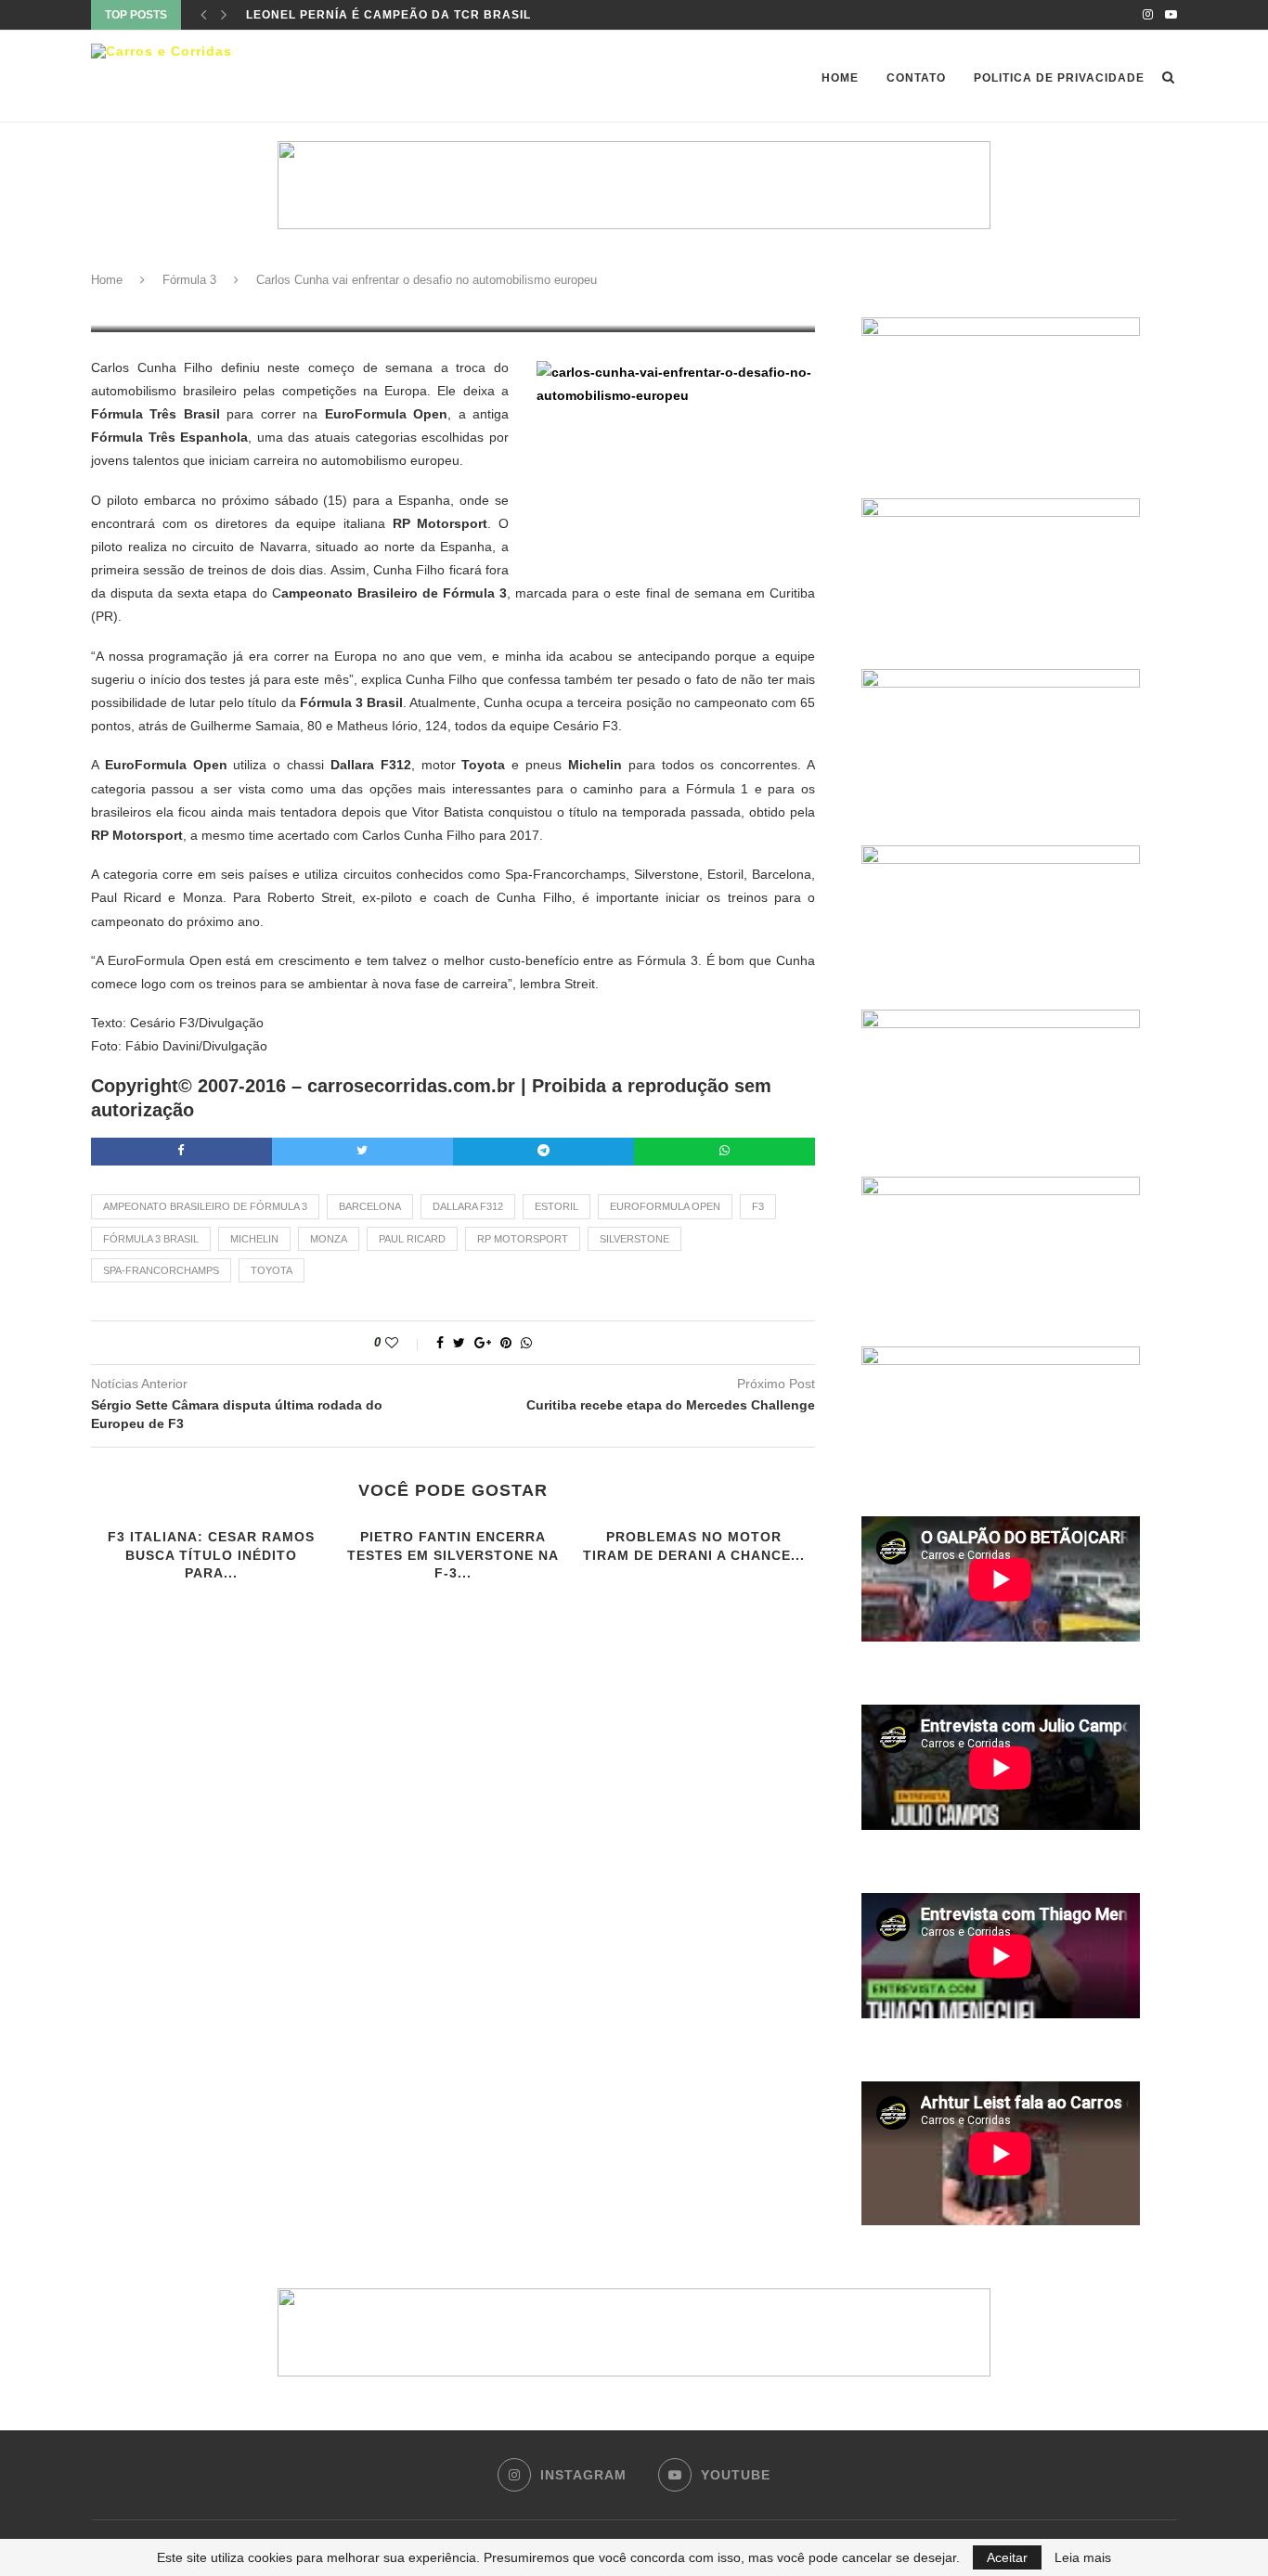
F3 (758, 1206)
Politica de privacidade (1059, 78)
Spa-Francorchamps (161, 1270)
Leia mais (1083, 2557)
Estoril (556, 1206)
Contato (916, 78)
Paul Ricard (412, 1239)
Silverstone (634, 1239)
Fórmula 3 (189, 280)
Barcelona (370, 1206)
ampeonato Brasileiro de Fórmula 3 (205, 1206)
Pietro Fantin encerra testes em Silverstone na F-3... (453, 1555)
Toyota (272, 1270)
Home (840, 78)
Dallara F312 (468, 1206)
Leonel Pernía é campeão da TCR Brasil (388, 15)
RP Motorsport (523, 1239)
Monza (329, 1239)
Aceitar (1007, 2557)
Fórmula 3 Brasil (151, 1239)
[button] (634, 185)
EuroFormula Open (665, 1206)
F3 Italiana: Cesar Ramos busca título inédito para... (211, 1555)
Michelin (254, 1239)
